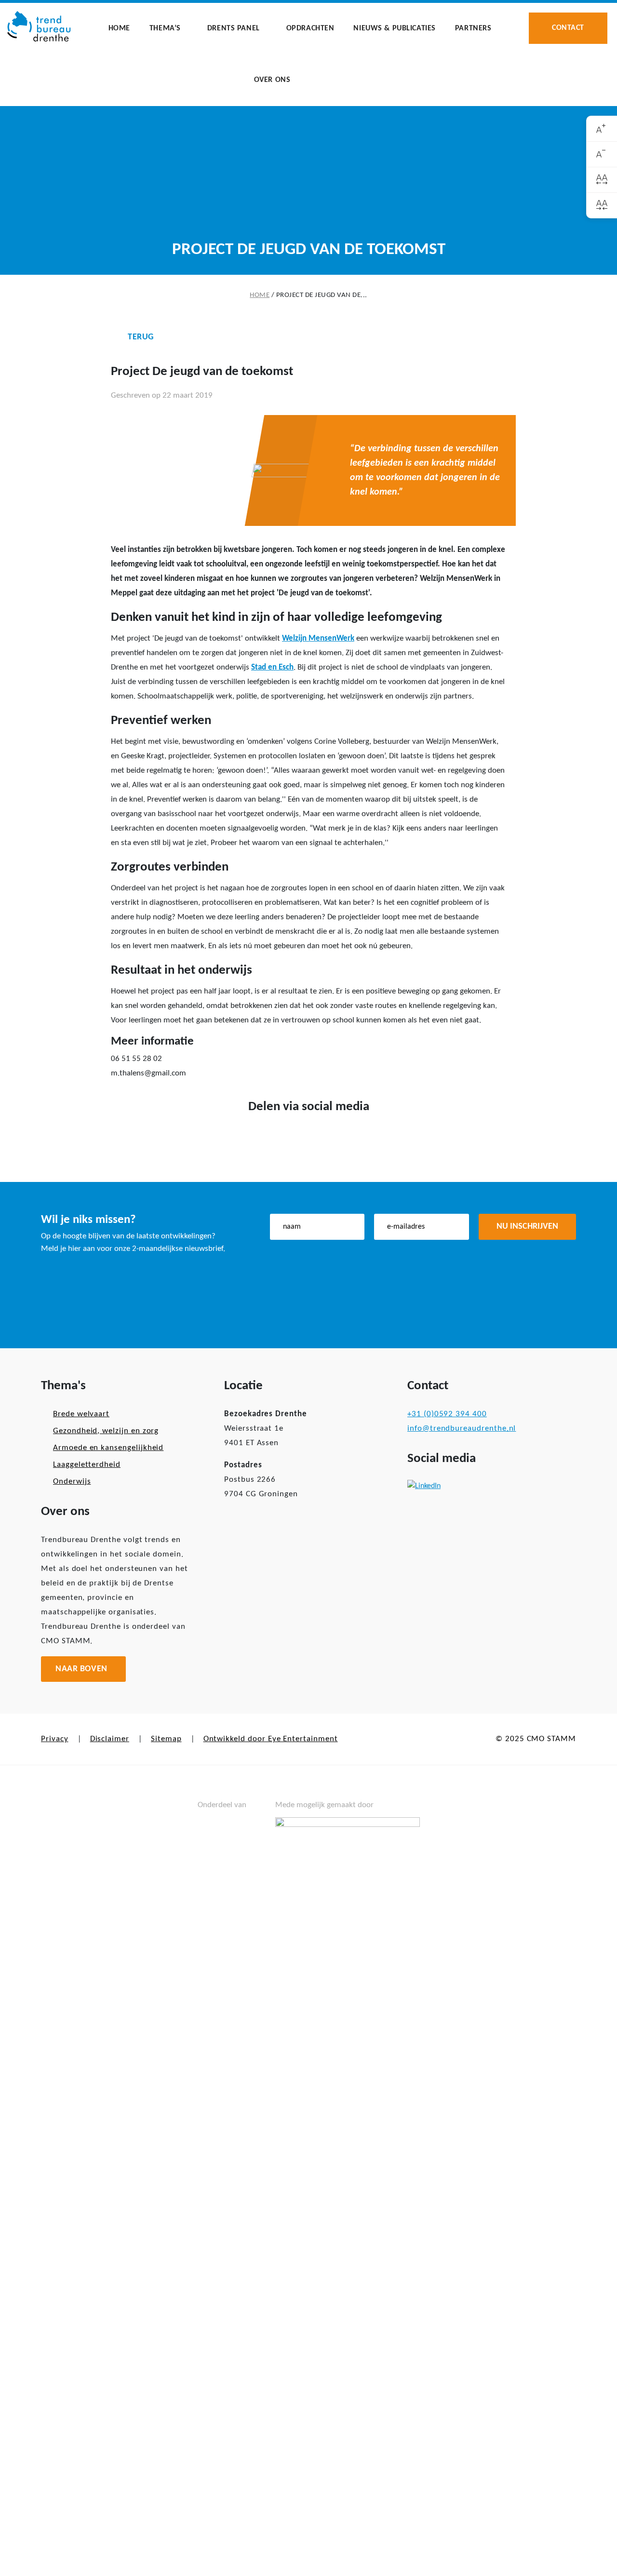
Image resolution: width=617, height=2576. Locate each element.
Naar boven (81, 1669)
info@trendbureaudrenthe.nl (462, 1429)
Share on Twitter (293, 1138)
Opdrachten (310, 28)
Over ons (272, 80)
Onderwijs (72, 1482)
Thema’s (165, 28)
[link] (602, 129)
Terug (141, 337)
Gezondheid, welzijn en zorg (106, 1431)
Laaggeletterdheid (87, 1465)
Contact (568, 28)
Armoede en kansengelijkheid (108, 1448)
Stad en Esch (272, 667)
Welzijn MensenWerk (318, 638)
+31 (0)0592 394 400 (447, 1414)
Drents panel (234, 28)
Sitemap (166, 1739)
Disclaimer (110, 1739)
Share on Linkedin (324, 1138)
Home (119, 28)
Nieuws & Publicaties (394, 28)
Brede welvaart (81, 1414)
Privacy (55, 1739)
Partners (473, 28)
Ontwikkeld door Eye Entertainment (271, 1739)
